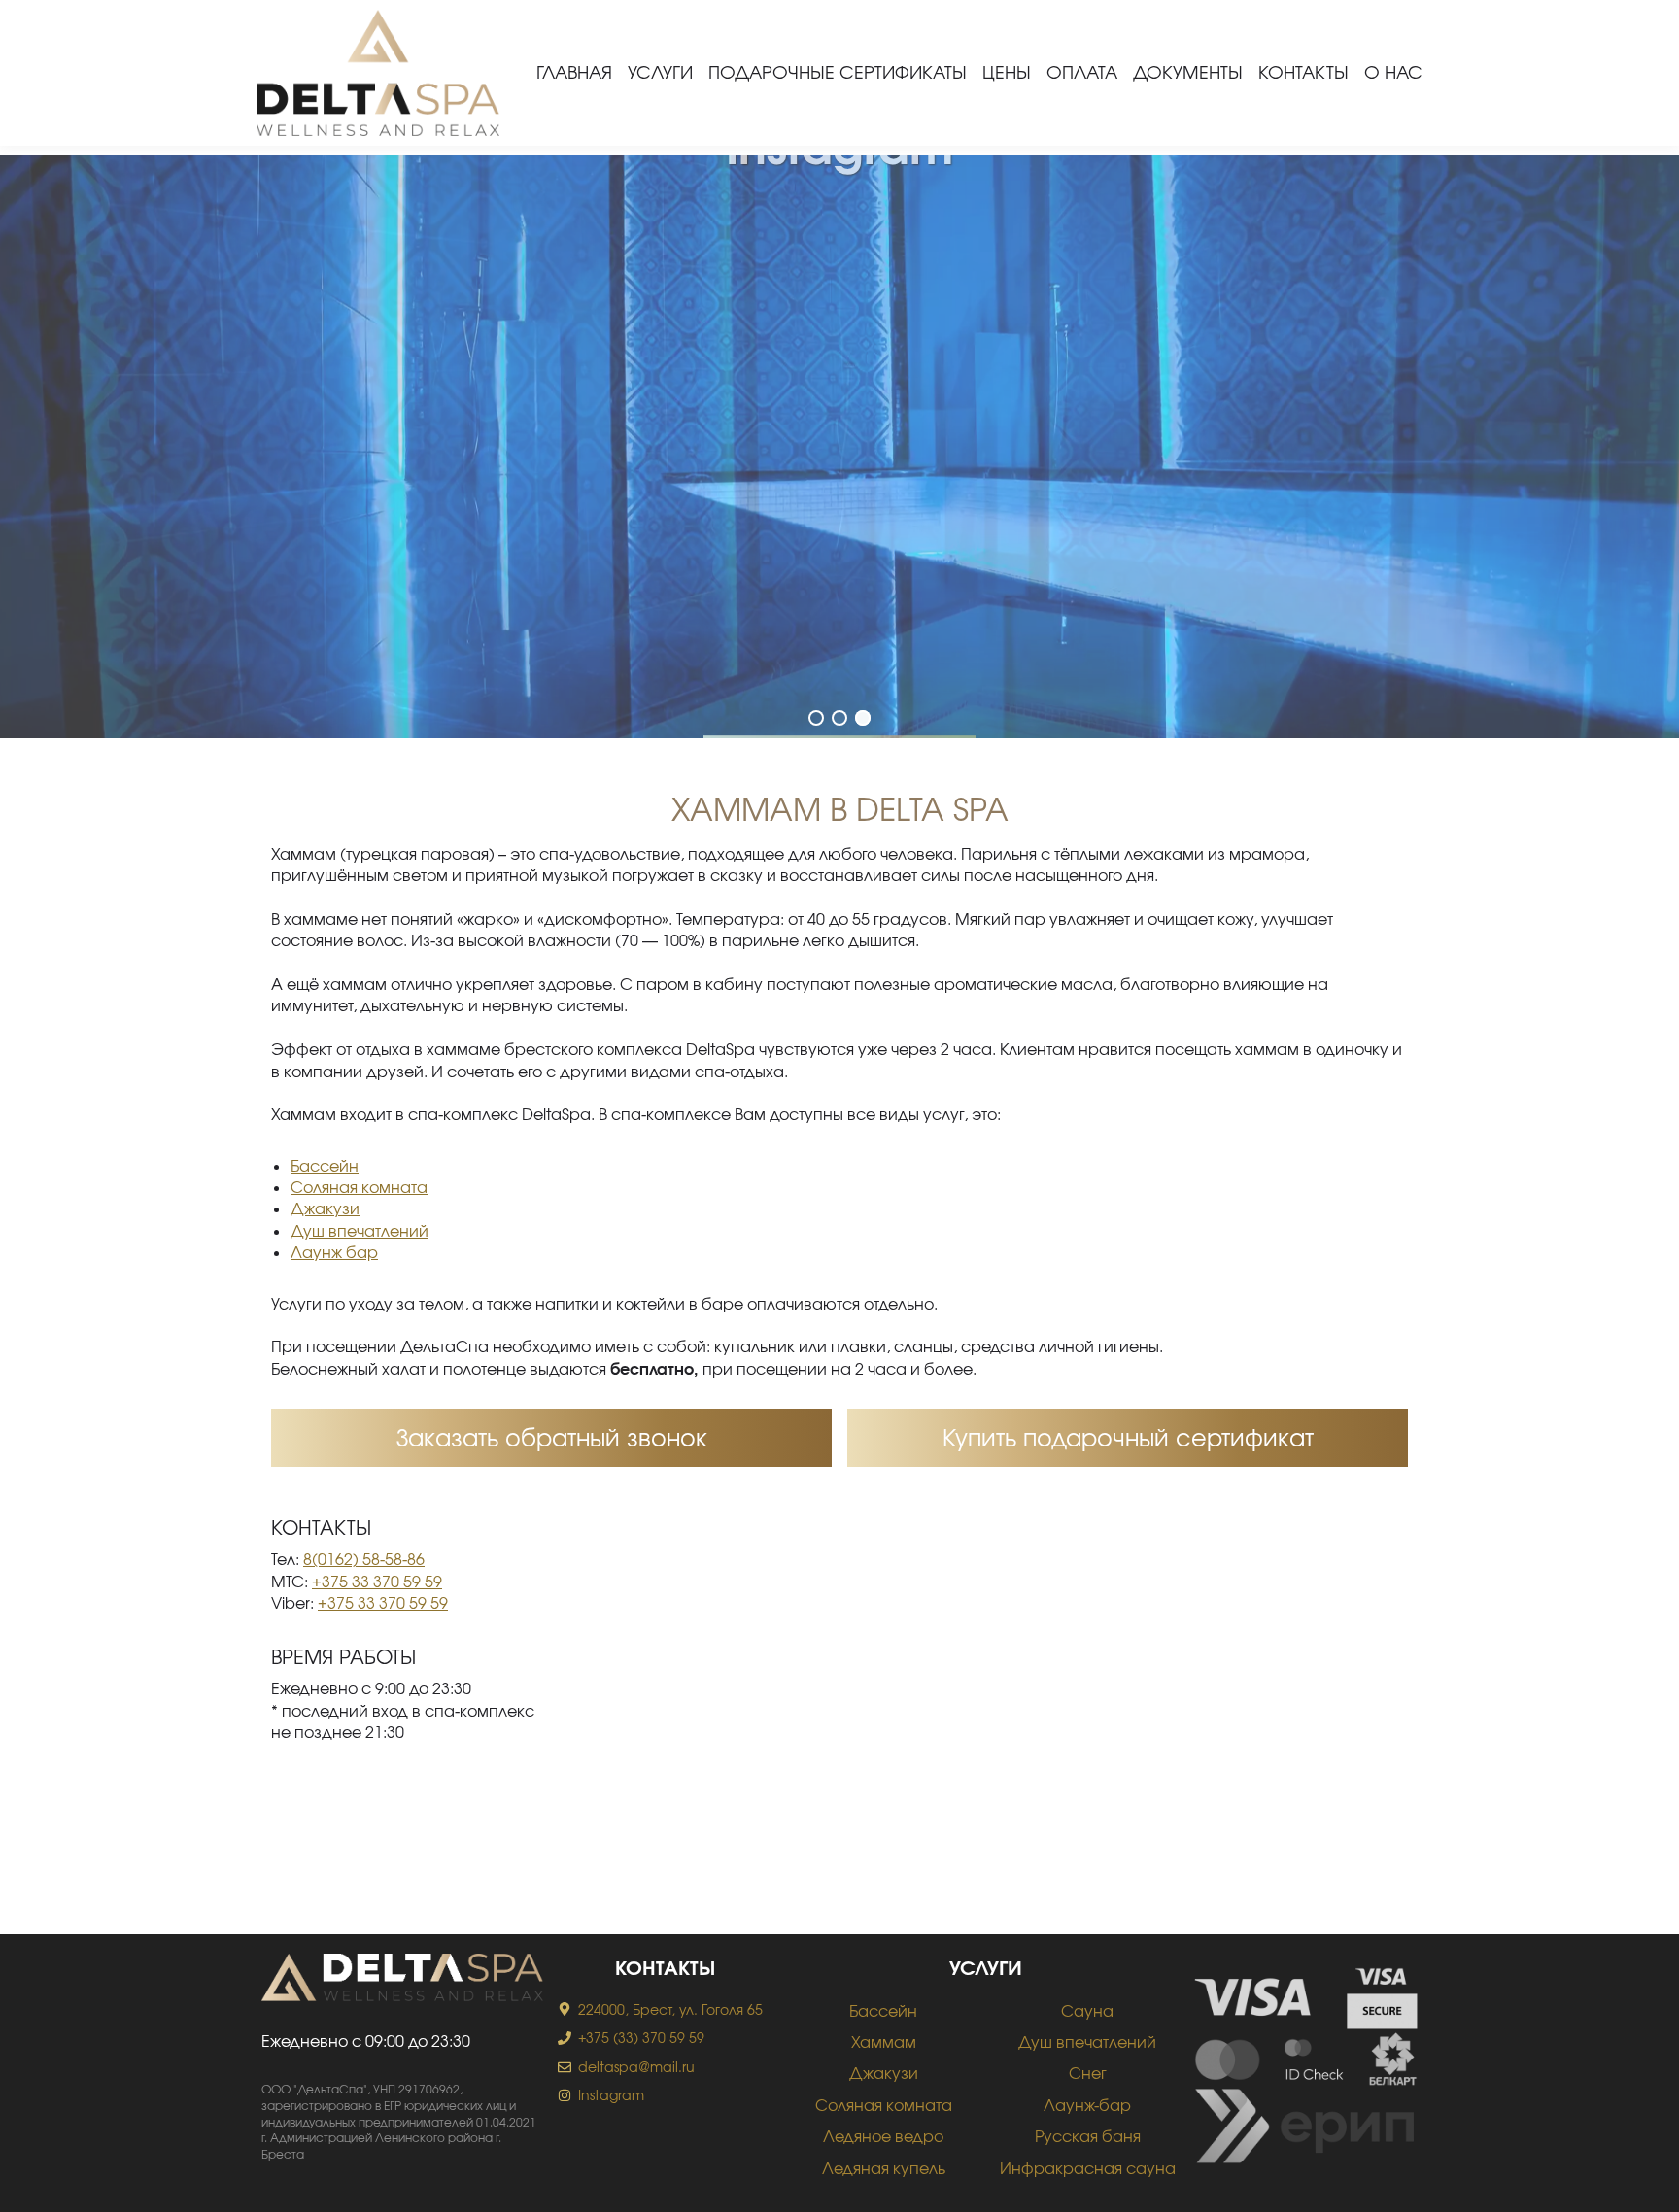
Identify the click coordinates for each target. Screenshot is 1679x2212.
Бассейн (325, 1165)
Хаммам (884, 2042)
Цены (1007, 72)
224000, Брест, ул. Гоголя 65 (670, 2009)
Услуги (660, 72)
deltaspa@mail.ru (636, 2067)
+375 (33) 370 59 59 (641, 2038)
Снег (1088, 2073)
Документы (1188, 72)
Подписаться (840, 500)
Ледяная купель (884, 2168)
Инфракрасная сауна (1088, 2168)
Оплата (1082, 72)
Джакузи (325, 1208)
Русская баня (1088, 2136)
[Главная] (378, 73)
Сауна (1087, 2010)
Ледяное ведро (883, 2136)
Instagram (611, 2095)
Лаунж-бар (1087, 2105)
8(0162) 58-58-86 (364, 1559)
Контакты (1303, 72)
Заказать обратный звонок (552, 1437)
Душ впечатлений (360, 1230)
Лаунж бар (334, 1252)
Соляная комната (359, 1187)
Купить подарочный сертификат (1128, 1437)
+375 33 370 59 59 (377, 1581)
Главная (574, 72)
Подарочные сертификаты (838, 72)
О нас (1393, 72)
